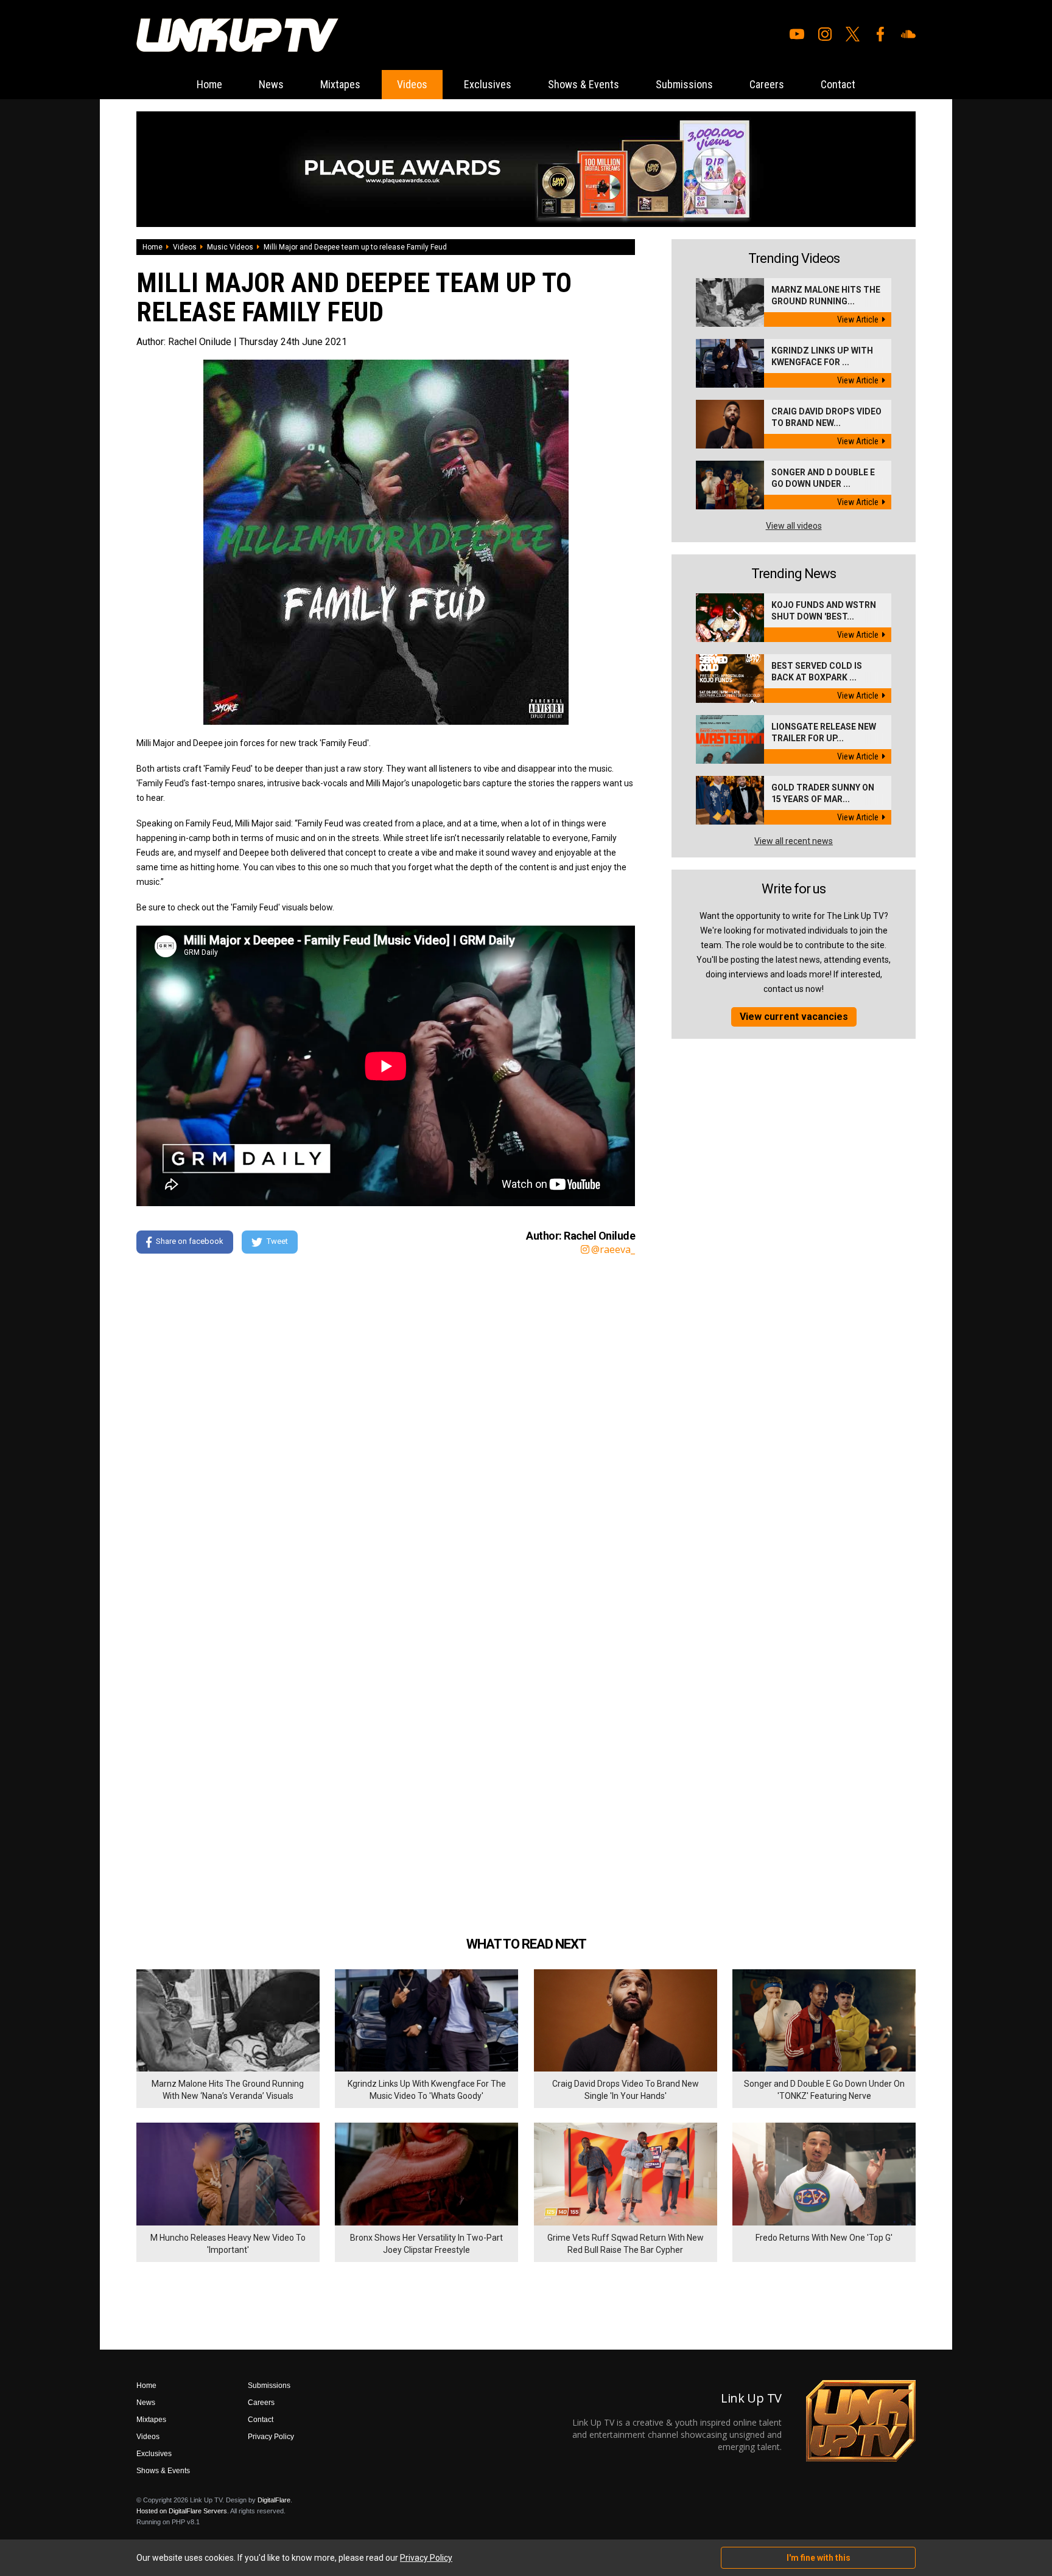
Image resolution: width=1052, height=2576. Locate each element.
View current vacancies (794, 1017)
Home (209, 84)
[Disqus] (386, 1430)
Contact (838, 84)
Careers (767, 84)
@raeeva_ (613, 1249)
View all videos (794, 526)
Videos (412, 84)
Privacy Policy (271, 2437)
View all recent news (794, 841)
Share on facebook (190, 1241)
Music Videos (230, 247)
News (271, 84)
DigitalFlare (274, 2500)
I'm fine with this (819, 2558)
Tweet (277, 1241)
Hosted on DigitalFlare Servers (182, 2511)
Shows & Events (584, 84)
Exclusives (488, 84)
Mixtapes (340, 84)
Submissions (684, 84)
